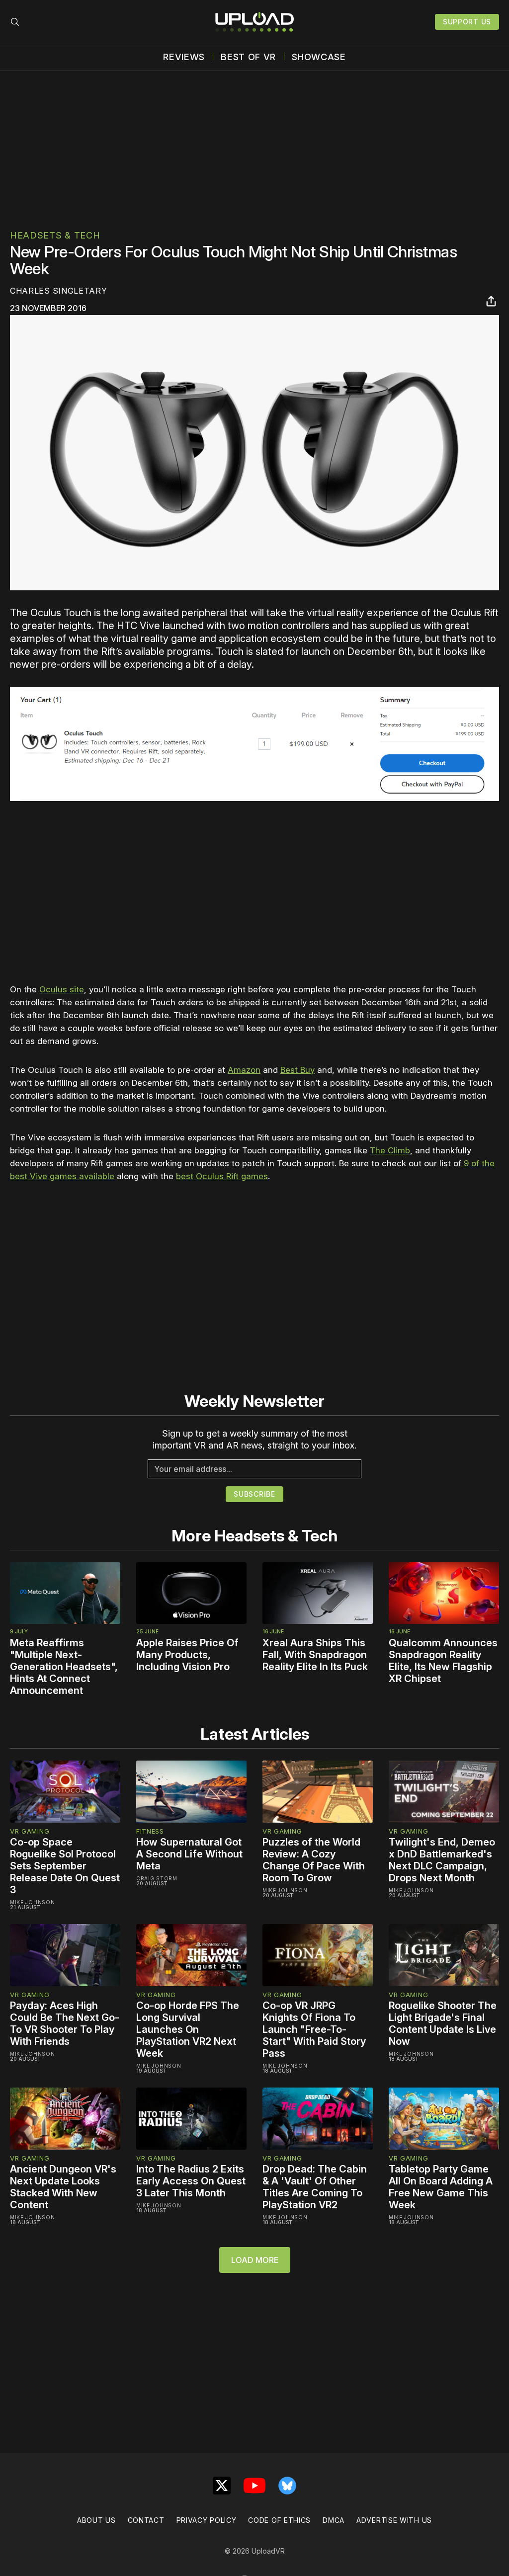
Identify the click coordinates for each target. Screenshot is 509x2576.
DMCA (334, 2520)
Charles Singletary (59, 291)
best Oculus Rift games (222, 1176)
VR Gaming (30, 1831)
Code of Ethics (279, 2520)
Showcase (319, 57)
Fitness (150, 1831)
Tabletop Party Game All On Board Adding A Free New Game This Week (441, 2187)
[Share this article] (491, 301)
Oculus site (62, 989)
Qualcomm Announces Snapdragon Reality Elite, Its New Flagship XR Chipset (443, 1661)
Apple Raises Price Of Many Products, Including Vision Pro (187, 1655)
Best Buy (297, 1070)
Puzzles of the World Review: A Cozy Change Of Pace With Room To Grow (314, 1860)
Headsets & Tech (55, 235)
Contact (146, 2520)
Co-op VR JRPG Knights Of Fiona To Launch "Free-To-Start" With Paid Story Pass (314, 2029)
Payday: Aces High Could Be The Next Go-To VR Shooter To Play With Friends (65, 2023)
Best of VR (248, 57)
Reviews (184, 57)
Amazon (244, 1070)
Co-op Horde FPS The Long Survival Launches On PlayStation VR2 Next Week (188, 2029)
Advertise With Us (394, 2520)
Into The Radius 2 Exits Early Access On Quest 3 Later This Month (191, 2181)
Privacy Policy (207, 2520)
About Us (96, 2520)
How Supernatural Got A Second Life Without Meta (189, 1854)
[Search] (15, 22)
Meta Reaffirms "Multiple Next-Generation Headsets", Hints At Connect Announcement (64, 1667)
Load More (255, 2260)
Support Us (467, 22)
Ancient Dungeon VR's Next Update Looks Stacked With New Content (63, 2187)
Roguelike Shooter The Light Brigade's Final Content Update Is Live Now (443, 2023)
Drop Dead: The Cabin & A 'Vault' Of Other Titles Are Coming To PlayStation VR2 (315, 2187)
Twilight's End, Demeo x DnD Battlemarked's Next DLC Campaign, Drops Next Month (442, 1860)
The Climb (390, 1150)
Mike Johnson (32, 1902)
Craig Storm (157, 1878)
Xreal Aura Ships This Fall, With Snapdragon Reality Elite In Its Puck (315, 1655)
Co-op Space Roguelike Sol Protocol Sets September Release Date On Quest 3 (65, 1866)
